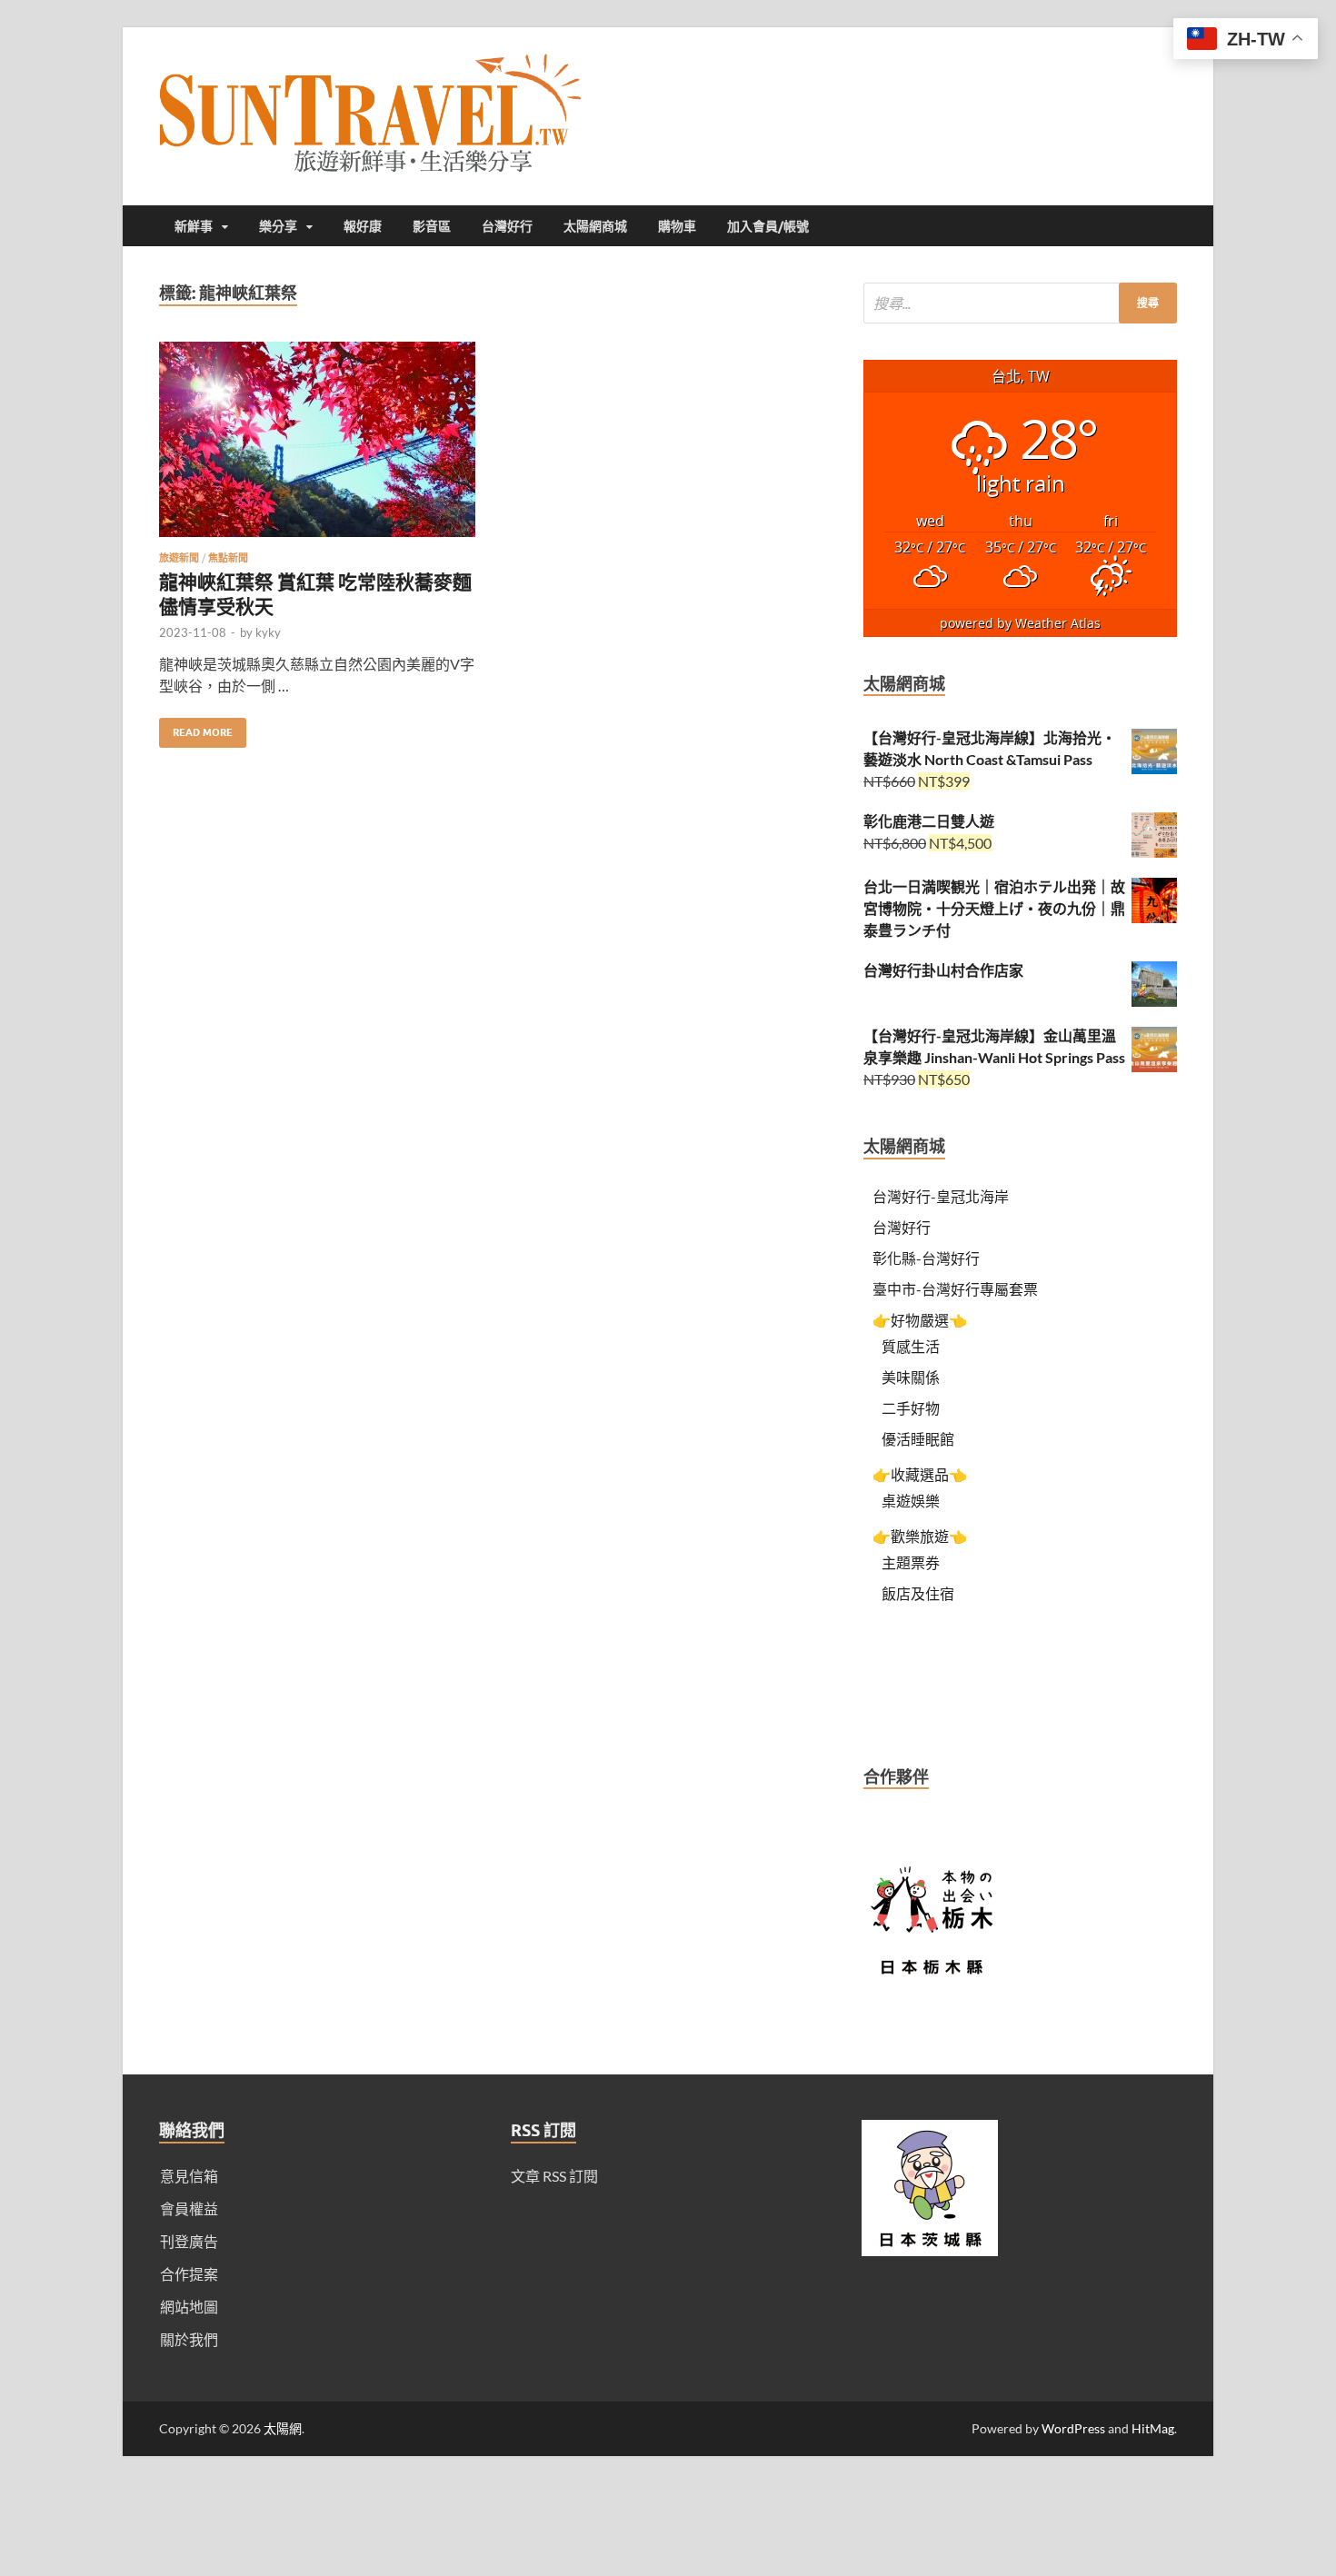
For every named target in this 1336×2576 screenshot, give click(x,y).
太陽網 (283, 2428)
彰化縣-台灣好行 (926, 1258)
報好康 (363, 226)
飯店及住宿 (918, 1593)
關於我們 (189, 2339)
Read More (196, 728)
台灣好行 (507, 226)
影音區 (432, 226)
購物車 (677, 226)
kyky (268, 632)
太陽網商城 (595, 226)
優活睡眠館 (918, 1439)
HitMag (1153, 2428)
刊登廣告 (189, 2241)
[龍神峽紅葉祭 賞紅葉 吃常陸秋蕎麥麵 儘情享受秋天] (317, 447)
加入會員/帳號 (768, 226)
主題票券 (911, 1562)
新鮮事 (194, 226)
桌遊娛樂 (911, 1501)
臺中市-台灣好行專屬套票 (955, 1289)
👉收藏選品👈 (920, 1474)
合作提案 (189, 2274)
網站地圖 (189, 2307)
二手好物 (911, 1408)
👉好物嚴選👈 (920, 1320)
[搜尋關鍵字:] (1020, 303)
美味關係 (911, 1377)
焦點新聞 (228, 558)
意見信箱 (189, 2176)
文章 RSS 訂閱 (554, 2176)
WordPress (1073, 2428)
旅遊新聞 (179, 558)
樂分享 (278, 226)
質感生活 (911, 1346)
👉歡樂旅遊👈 (920, 1536)
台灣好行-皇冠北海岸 (941, 1196)
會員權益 (189, 2208)
